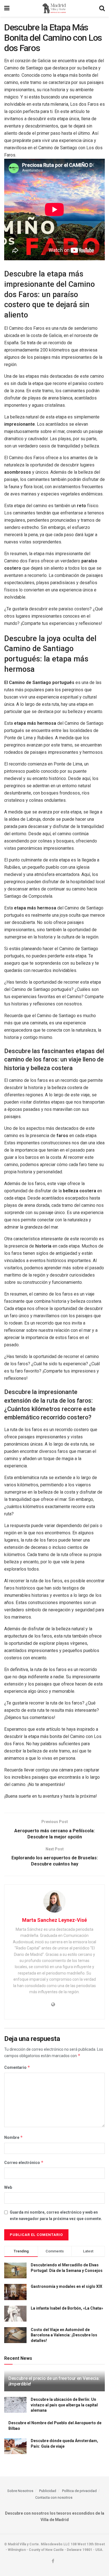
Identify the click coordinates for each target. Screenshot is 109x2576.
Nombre (14, 2137)
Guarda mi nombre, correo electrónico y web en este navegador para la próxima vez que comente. (56, 2215)
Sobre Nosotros (20, 2491)
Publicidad (48, 2491)
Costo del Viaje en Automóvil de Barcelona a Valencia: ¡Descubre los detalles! (64, 2335)
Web (8, 2187)
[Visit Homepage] (54, 8)
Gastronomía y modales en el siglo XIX (67, 2286)
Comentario (17, 2067)
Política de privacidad (79, 2491)
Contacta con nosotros (54, 2497)
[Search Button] (102, 8)
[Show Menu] (7, 8)
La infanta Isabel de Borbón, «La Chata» (67, 2308)
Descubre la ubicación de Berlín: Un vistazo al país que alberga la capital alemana (64, 2405)
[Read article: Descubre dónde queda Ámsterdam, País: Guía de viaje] (15, 2446)
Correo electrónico (24, 2162)
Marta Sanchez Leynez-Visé (54, 1920)
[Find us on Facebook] (53, 2561)
